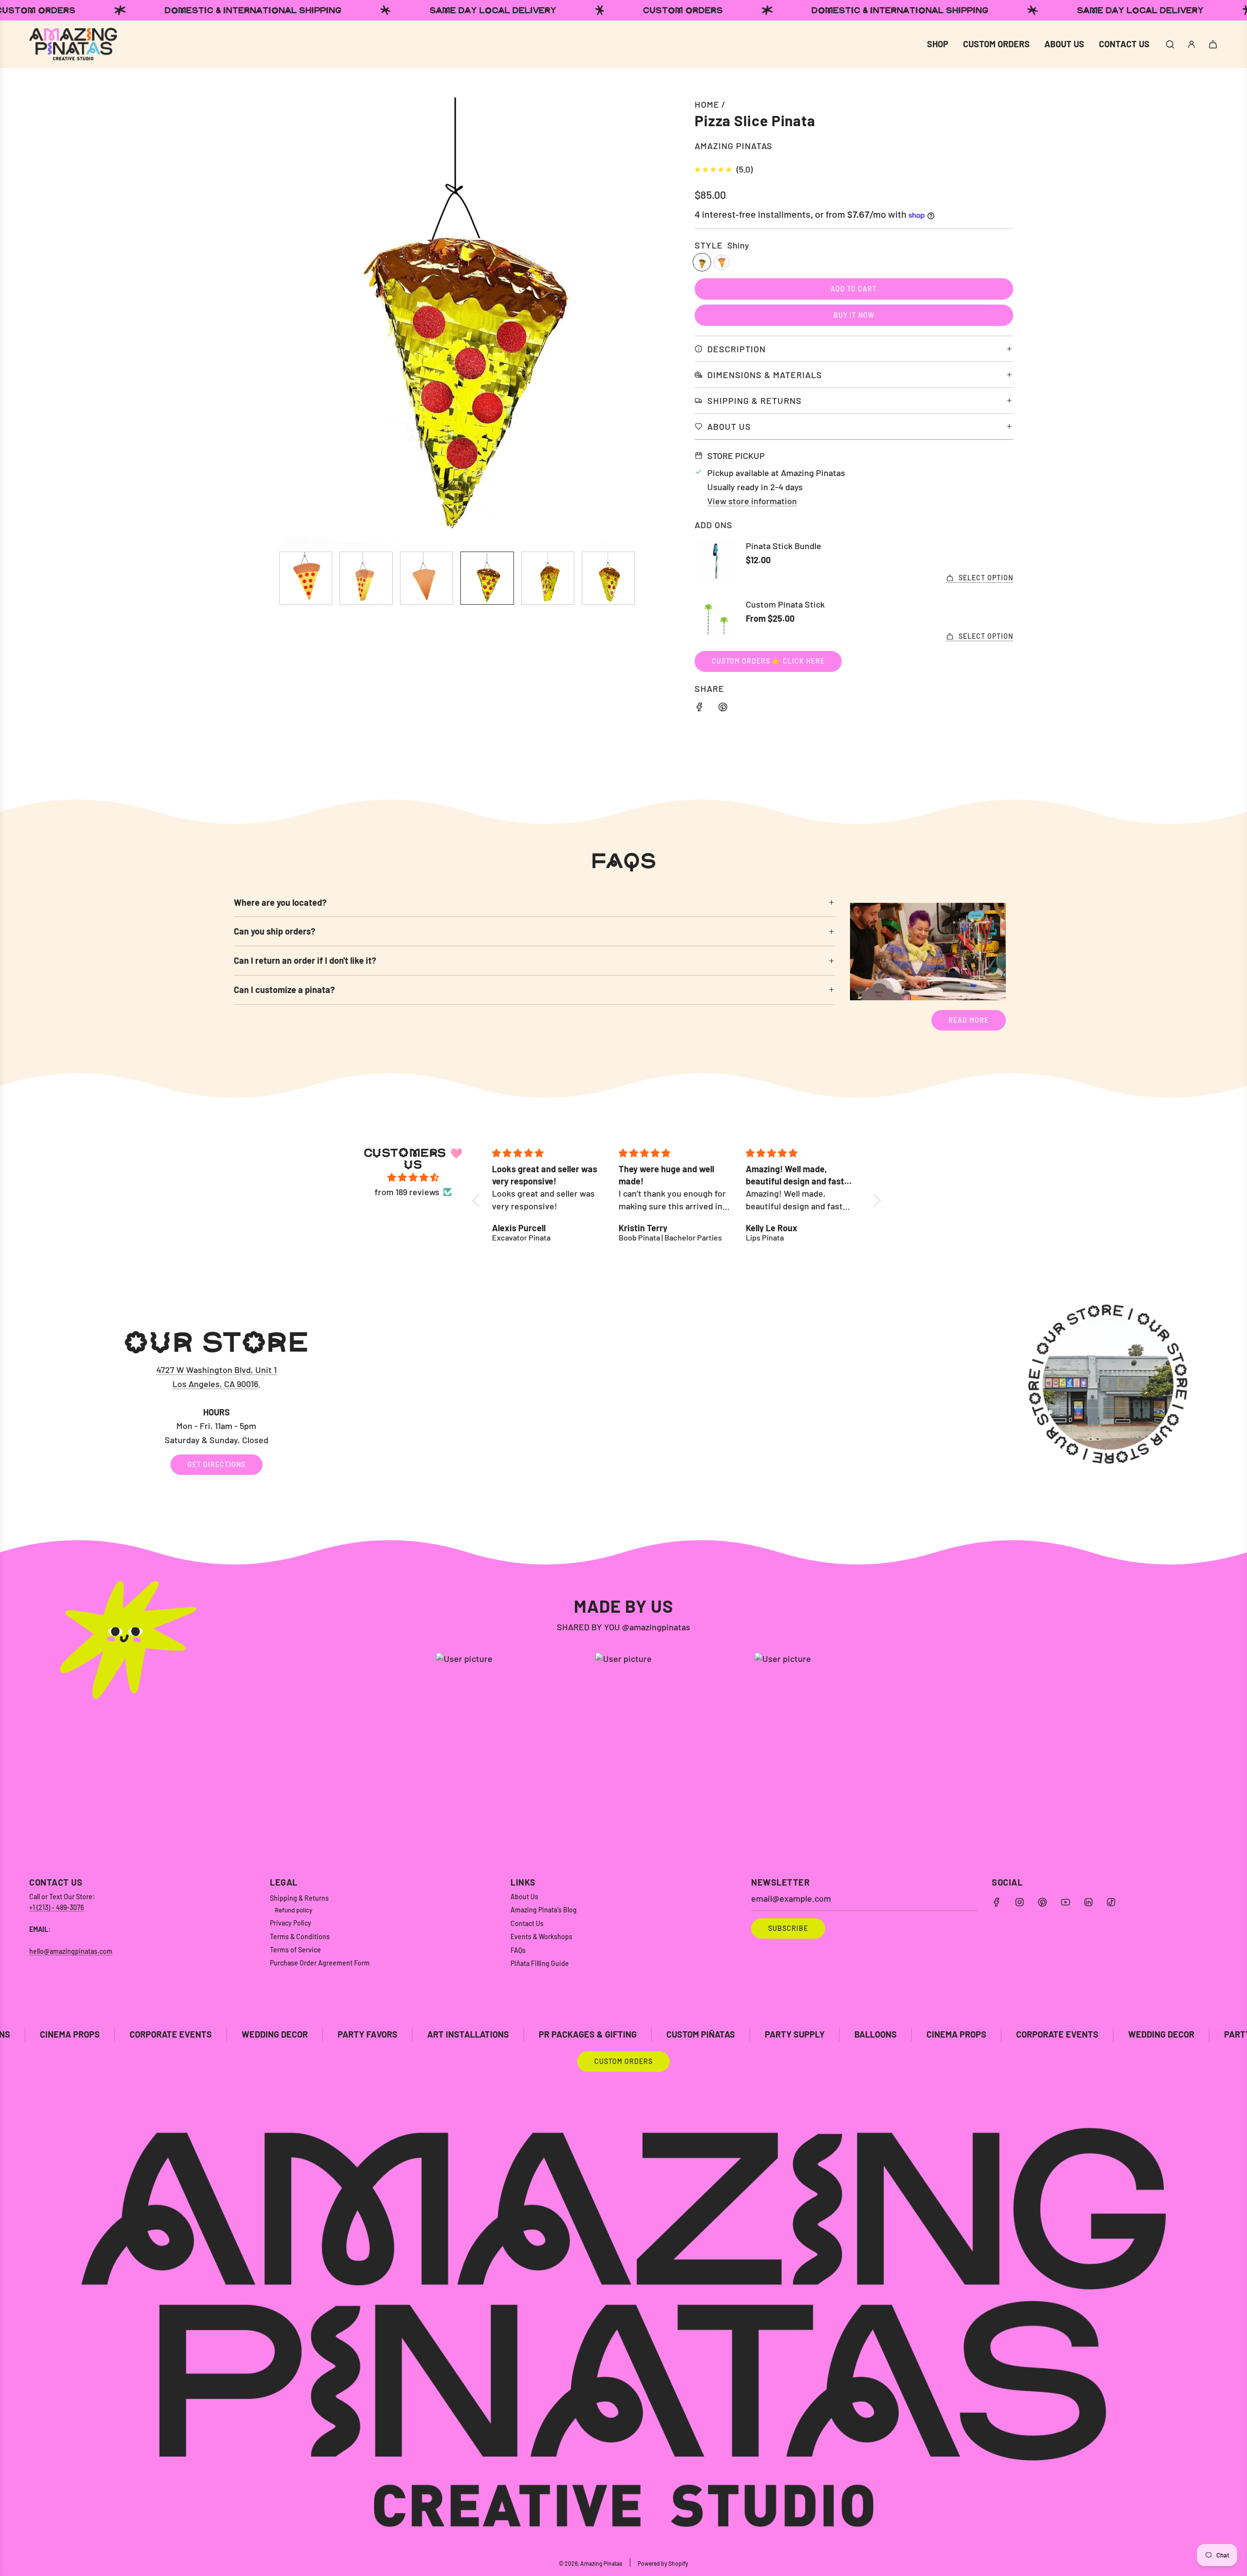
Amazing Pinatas (734, 146)
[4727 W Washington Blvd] (623, 1401)
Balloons (681, 2034)
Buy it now (854, 315)
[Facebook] (997, 1902)
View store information (752, 501)
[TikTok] (1111, 1902)
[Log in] (1191, 44)
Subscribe (788, 1928)
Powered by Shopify (663, 2563)
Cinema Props (762, 2034)
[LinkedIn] (1088, 1902)
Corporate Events (862, 2034)
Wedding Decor (80, 2034)
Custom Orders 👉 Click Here (768, 661)
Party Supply (600, 2034)
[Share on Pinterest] (723, 709)
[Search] (1170, 44)
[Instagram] (1020, 1902)
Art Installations (273, 2034)
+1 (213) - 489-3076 (57, 1907)
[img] (413, 1178)
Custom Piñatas (506, 2034)
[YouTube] (1065, 1902)
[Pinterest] (1042, 1902)
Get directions (217, 1464)
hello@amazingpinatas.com (71, 1951)
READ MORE (969, 1020)
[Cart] (1213, 44)
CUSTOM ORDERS (623, 2061)
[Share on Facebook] (699, 709)
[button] (246, 321)
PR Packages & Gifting (393, 2034)
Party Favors (173, 2034)
